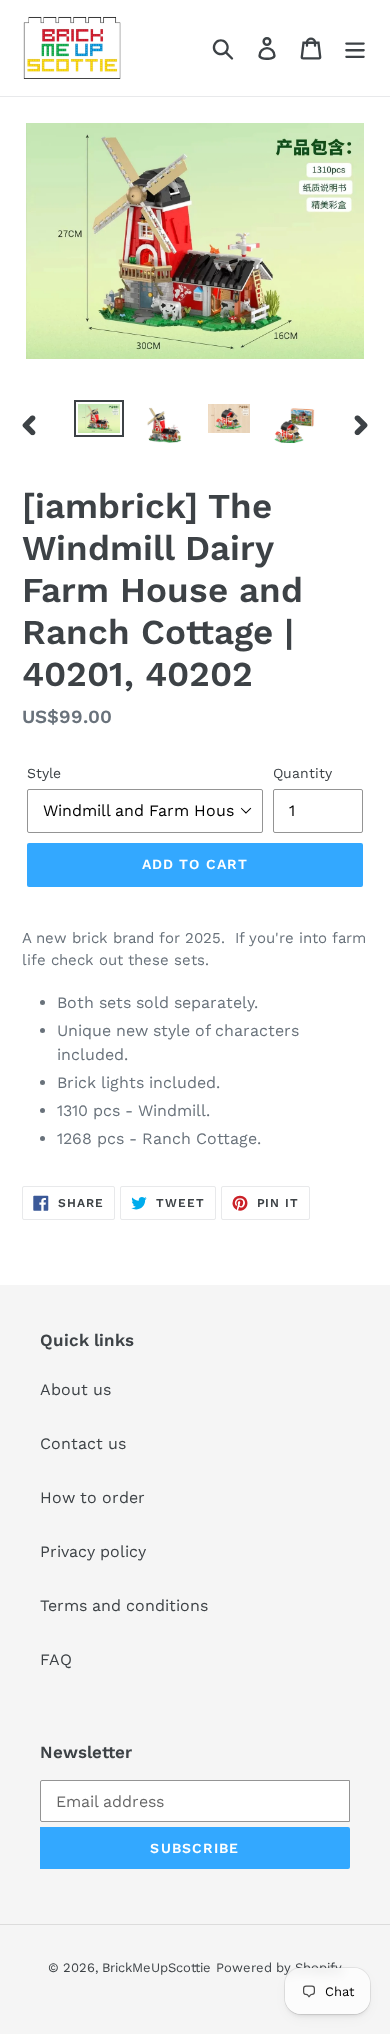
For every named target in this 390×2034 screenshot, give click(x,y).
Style (44, 773)
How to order (92, 1497)
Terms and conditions (124, 1605)
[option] (99, 422)
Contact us (83, 1443)
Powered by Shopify (279, 1967)
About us (75, 1389)
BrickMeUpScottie (156, 1967)
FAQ (56, 1659)
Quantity (302, 773)
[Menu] (355, 48)
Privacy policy (93, 1551)
